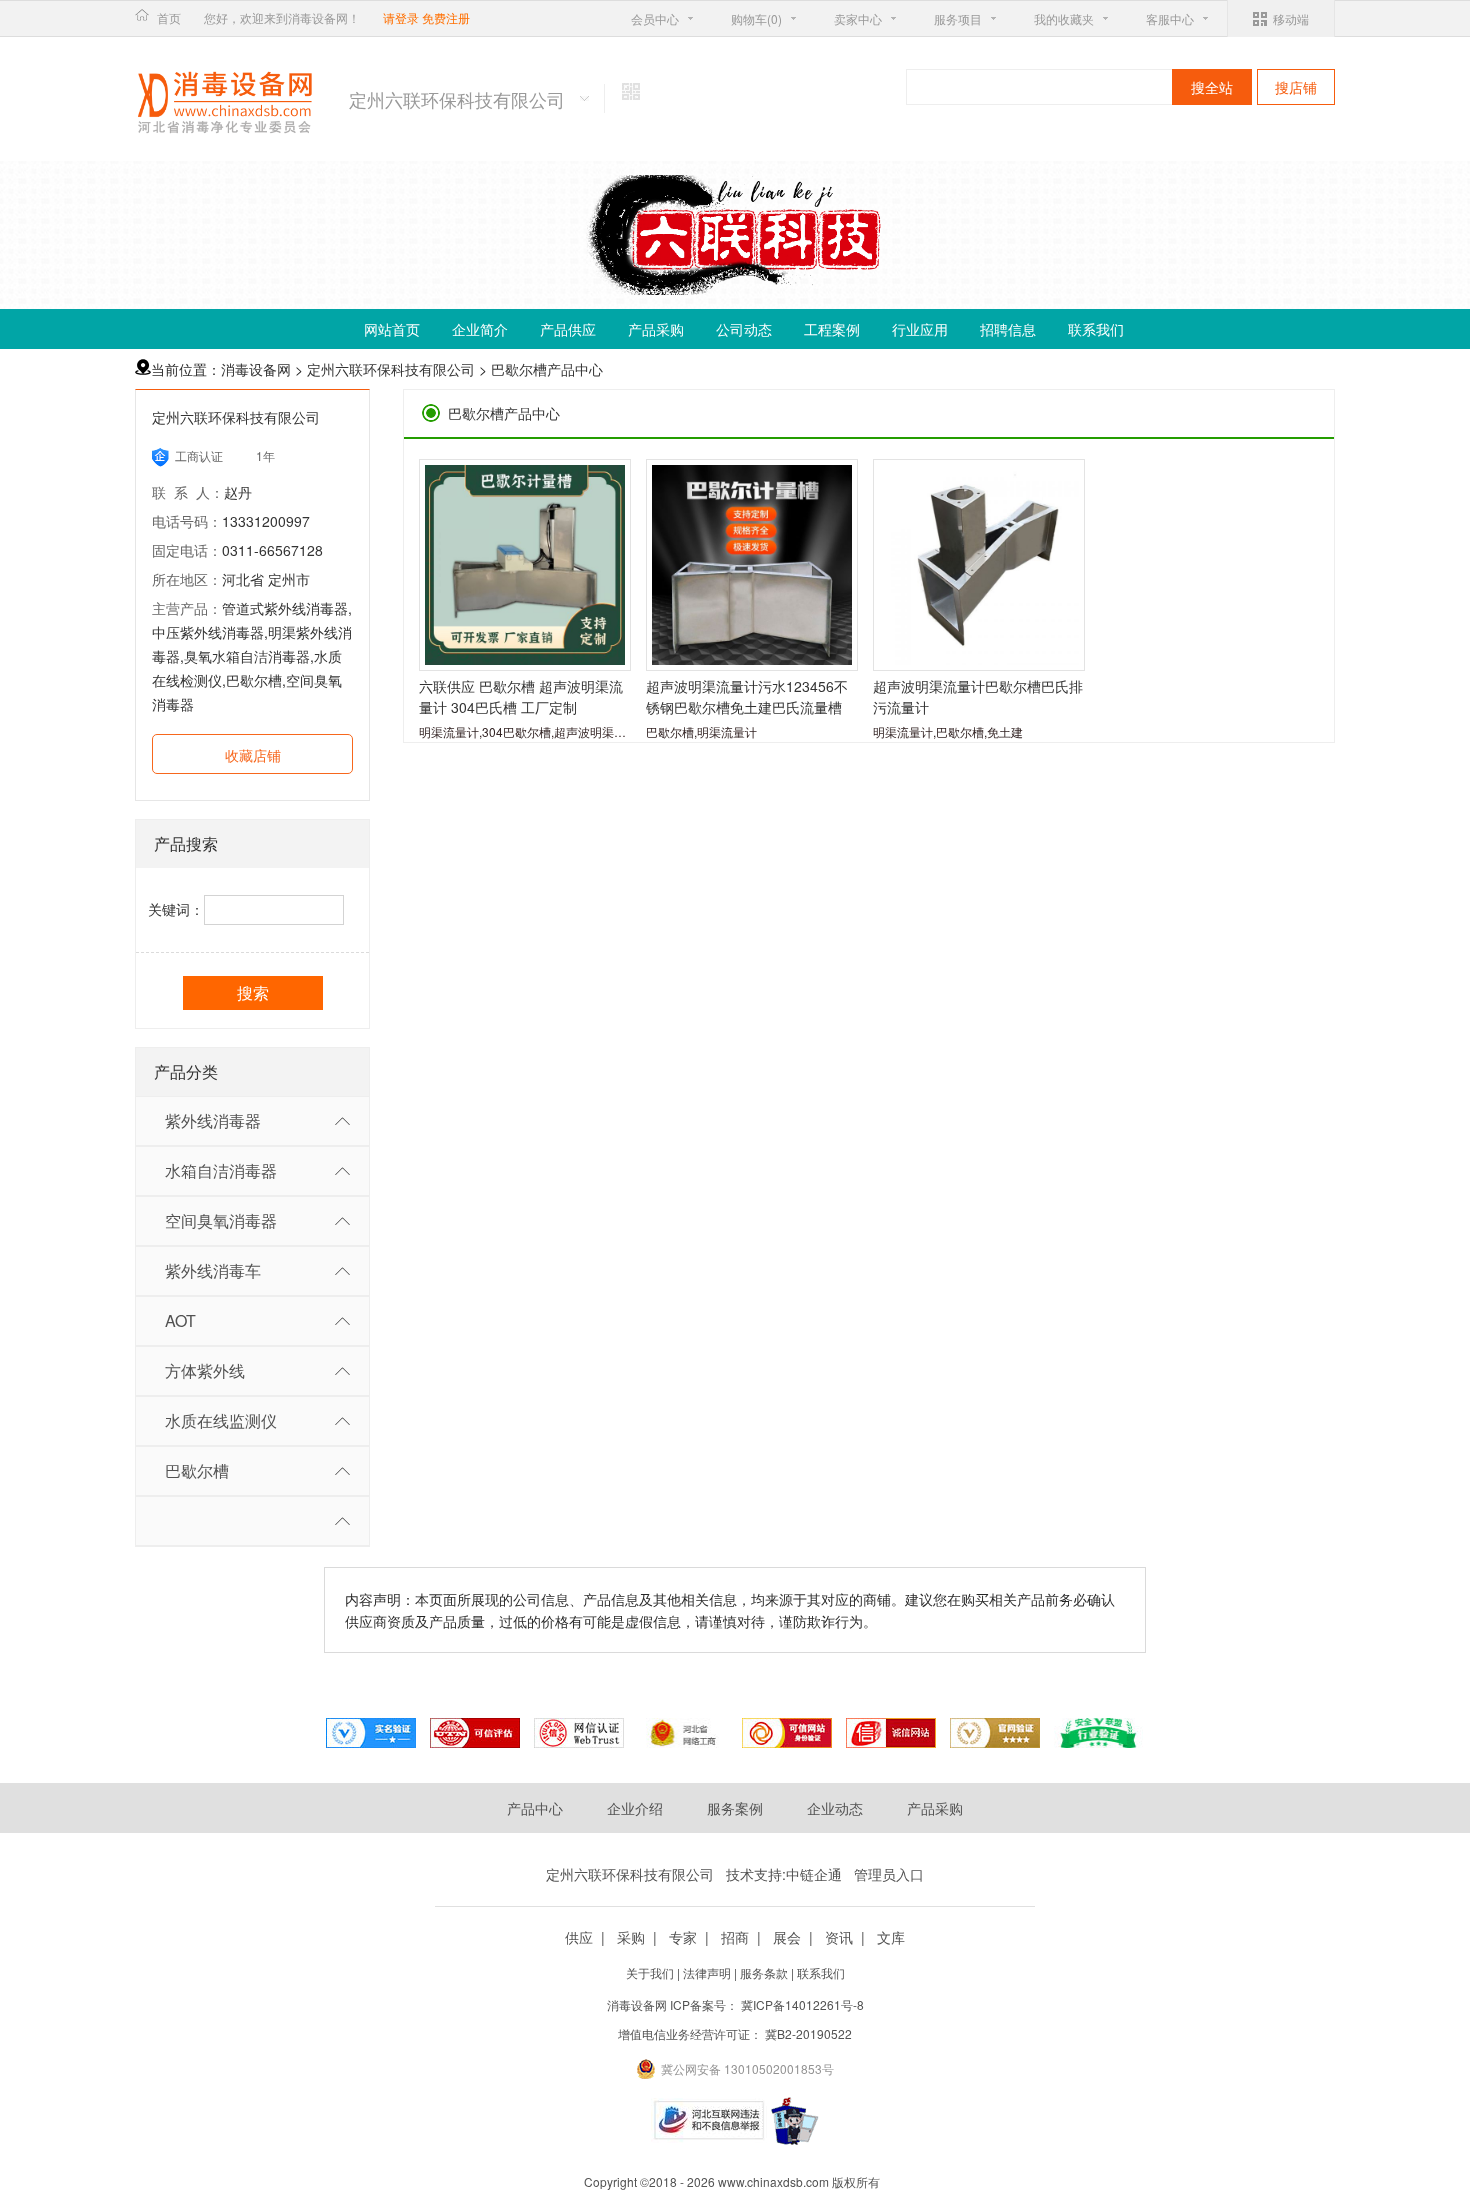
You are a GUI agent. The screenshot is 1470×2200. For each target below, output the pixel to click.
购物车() (756, 18)
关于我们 (651, 1972)
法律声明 (708, 1972)
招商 (735, 1937)
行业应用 (920, 329)
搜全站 (1212, 87)
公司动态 (744, 329)
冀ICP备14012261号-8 (802, 2004)
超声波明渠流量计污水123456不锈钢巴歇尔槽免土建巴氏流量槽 (747, 696)
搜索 (253, 992)
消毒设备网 (256, 369)
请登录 (401, 17)
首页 (169, 17)
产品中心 (535, 1808)
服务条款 (765, 1972)
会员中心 (655, 18)
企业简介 (480, 329)
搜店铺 (1296, 87)
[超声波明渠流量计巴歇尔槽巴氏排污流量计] (979, 565)
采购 (631, 1937)
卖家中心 (858, 18)
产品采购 (656, 329)
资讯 (839, 1937)
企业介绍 (635, 1808)
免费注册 (446, 17)
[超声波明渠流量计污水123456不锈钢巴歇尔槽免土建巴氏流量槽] (752, 565)
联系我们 (1096, 329)
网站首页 (392, 329)
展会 (787, 1937)
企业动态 (835, 1808)
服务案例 (735, 1808)
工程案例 (832, 329)
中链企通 (814, 1874)
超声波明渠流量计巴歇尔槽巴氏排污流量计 (978, 696)
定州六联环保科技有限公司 (391, 369)
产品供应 (568, 329)
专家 (683, 1937)
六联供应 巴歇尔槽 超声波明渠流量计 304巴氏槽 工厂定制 (521, 696)
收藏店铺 (253, 755)
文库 (891, 1937)
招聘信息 (1008, 329)
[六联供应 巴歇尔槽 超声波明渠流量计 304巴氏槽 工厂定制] (525, 565)
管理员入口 (889, 1874)
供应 (579, 1937)
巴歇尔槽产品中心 (547, 369)
